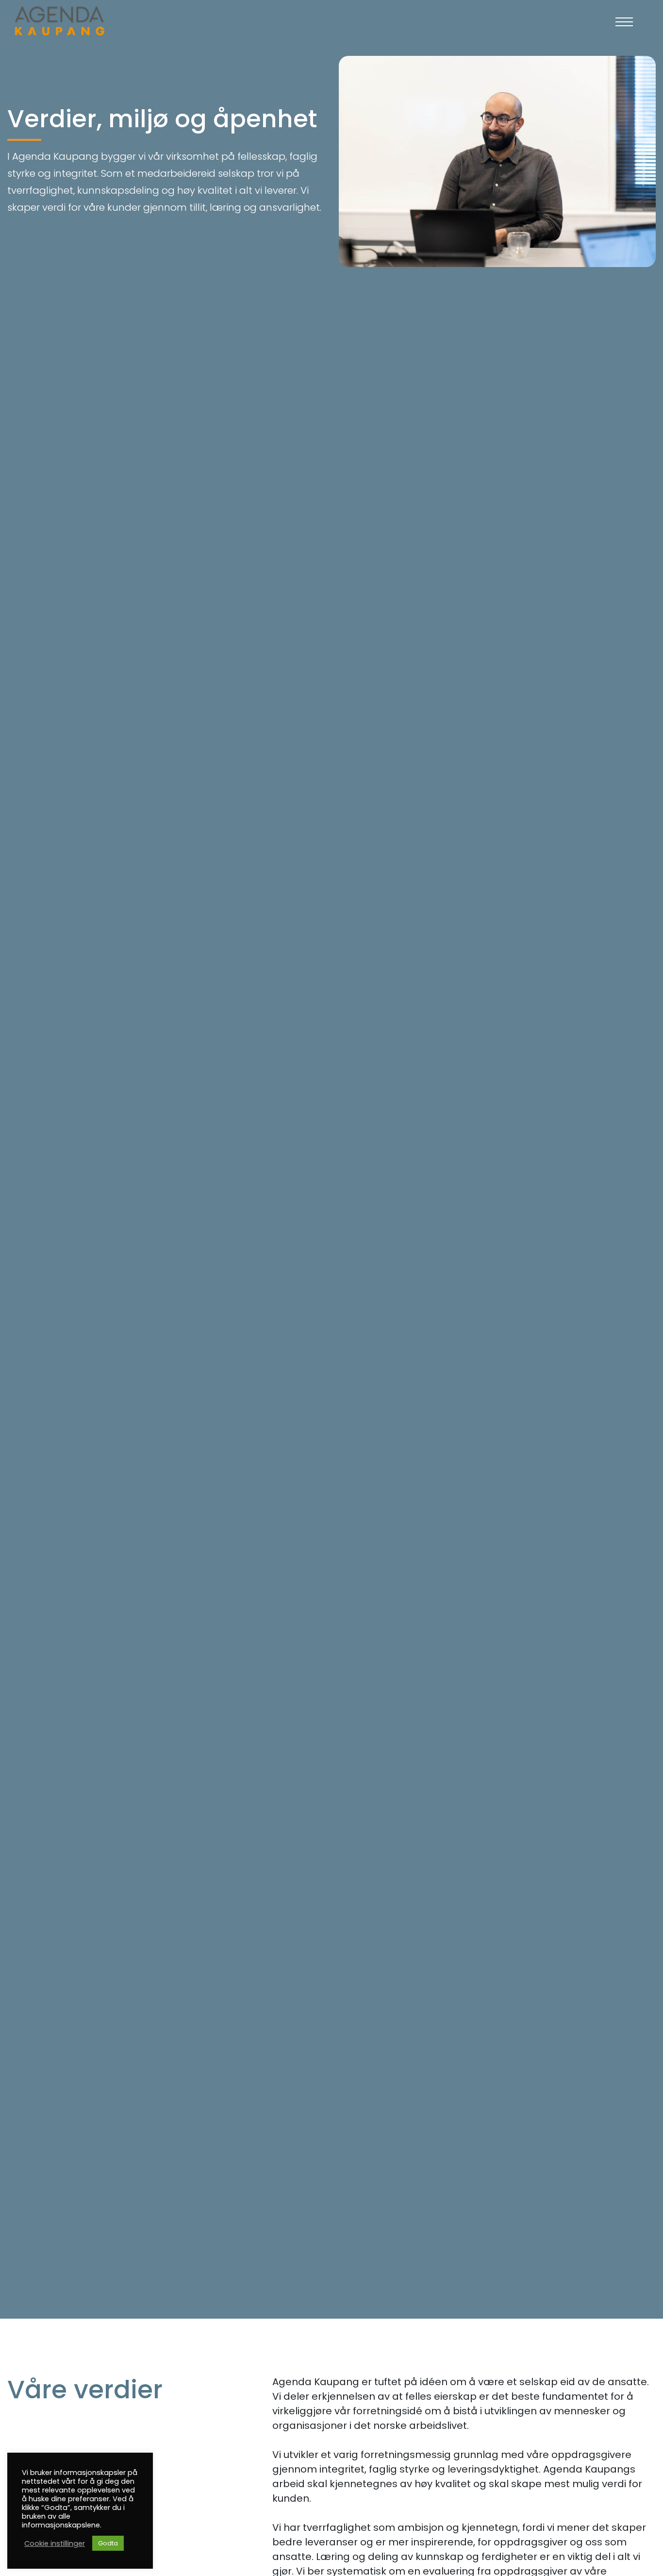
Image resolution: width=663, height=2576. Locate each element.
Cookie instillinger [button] (55, 2543)
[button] (624, 22)
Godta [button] (108, 2543)
